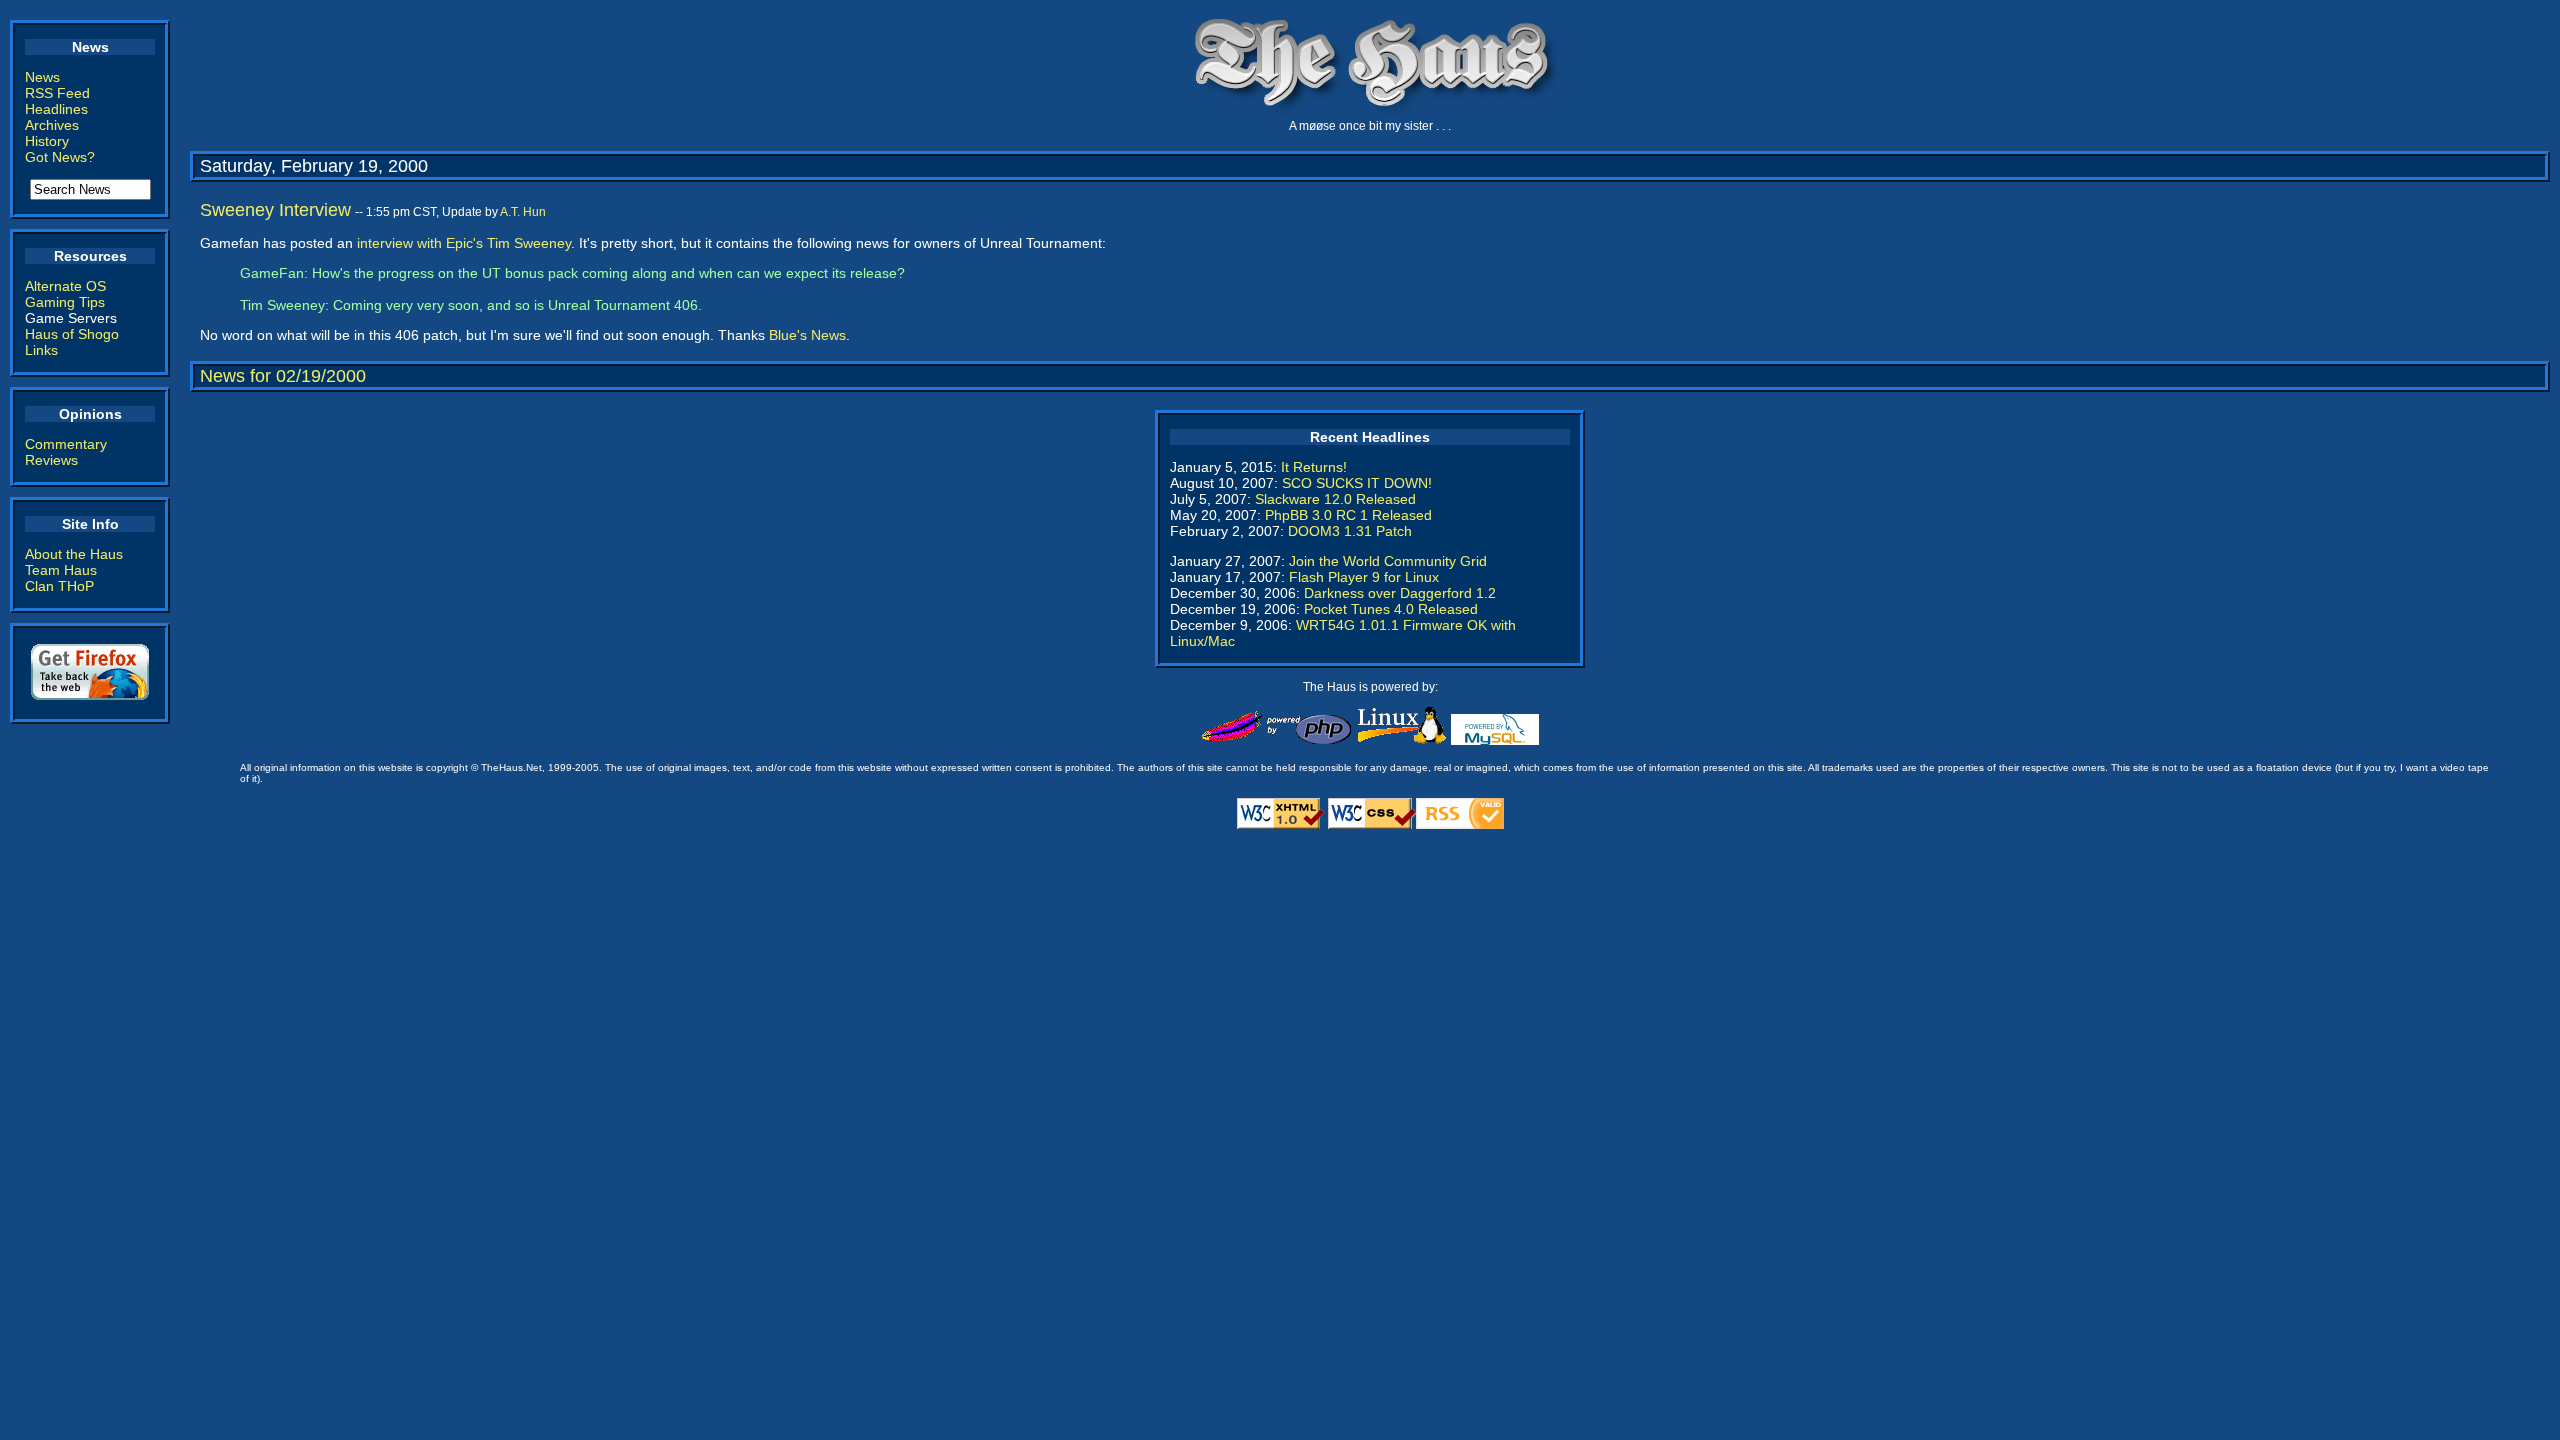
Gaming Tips (65, 302)
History (47, 141)
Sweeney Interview (275, 210)
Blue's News (807, 335)
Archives (52, 125)
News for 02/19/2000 (283, 376)
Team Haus (61, 570)
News (42, 77)
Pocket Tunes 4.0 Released (1391, 609)
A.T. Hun (523, 212)
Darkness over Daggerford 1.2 (1400, 593)
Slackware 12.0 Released (1335, 499)
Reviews (51, 460)
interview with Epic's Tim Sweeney (464, 243)
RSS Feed (57, 93)
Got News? (60, 157)
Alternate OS (65, 286)
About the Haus (74, 554)
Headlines (56, 109)
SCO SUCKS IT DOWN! (1357, 483)
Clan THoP (59, 586)
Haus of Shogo (72, 334)
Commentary (66, 444)
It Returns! (1314, 467)
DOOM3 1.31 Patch (1350, 531)
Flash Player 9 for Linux (1364, 577)
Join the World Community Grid (1388, 561)
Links (41, 350)
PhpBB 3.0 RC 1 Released (1348, 515)
